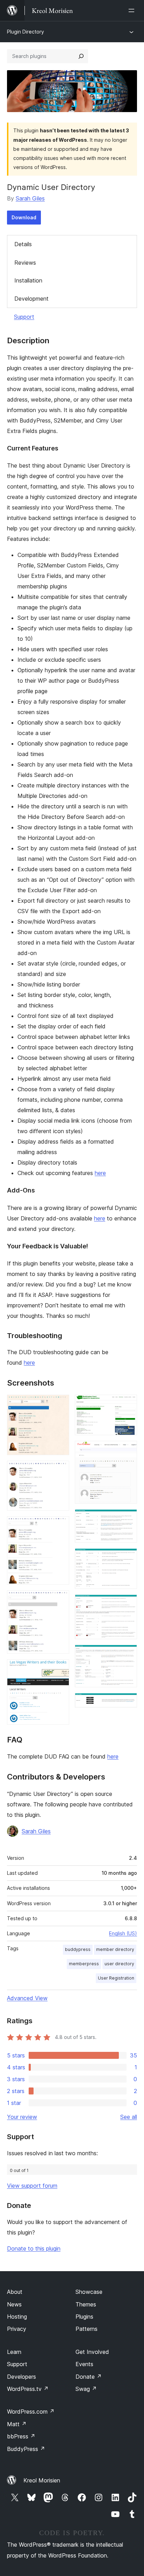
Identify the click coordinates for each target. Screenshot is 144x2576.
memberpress (84, 1964)
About (15, 2292)
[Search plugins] (81, 56)
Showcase (89, 2292)
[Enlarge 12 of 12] (128, 1702)
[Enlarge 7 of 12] (128, 1450)
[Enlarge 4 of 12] (60, 1600)
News (14, 2304)
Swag (86, 2389)
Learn (14, 2352)
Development (31, 299)
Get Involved (92, 2352)
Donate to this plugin (34, 2248)
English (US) (123, 1933)
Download (24, 217)
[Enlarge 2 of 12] (60, 1470)
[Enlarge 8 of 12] (128, 1519)
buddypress (78, 1949)
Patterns (87, 2329)
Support (24, 317)
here (100, 1173)
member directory (115, 1949)
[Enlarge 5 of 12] (60, 1669)
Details (23, 244)
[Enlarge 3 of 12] (60, 1526)
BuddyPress (26, 2449)
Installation (28, 280)
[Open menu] (133, 10)
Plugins (84, 2317)
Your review (22, 2117)
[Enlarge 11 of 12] (128, 1654)
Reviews (25, 263)
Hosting (17, 2317)
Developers (21, 2377)
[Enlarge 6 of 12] (128, 1404)
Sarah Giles (30, 198)
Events (84, 2364)
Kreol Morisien (42, 2480)
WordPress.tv (28, 2389)
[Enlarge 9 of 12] (128, 1558)
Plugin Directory (26, 32)
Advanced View (27, 1998)
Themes (86, 2304)
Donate (89, 2377)
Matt (17, 2424)
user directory (119, 1964)
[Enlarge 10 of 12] (128, 1604)
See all (129, 2117)
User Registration (116, 1978)
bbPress (21, 2436)
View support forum (32, 2186)
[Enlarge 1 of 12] (60, 1404)
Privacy (17, 2329)
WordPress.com (31, 2412)
